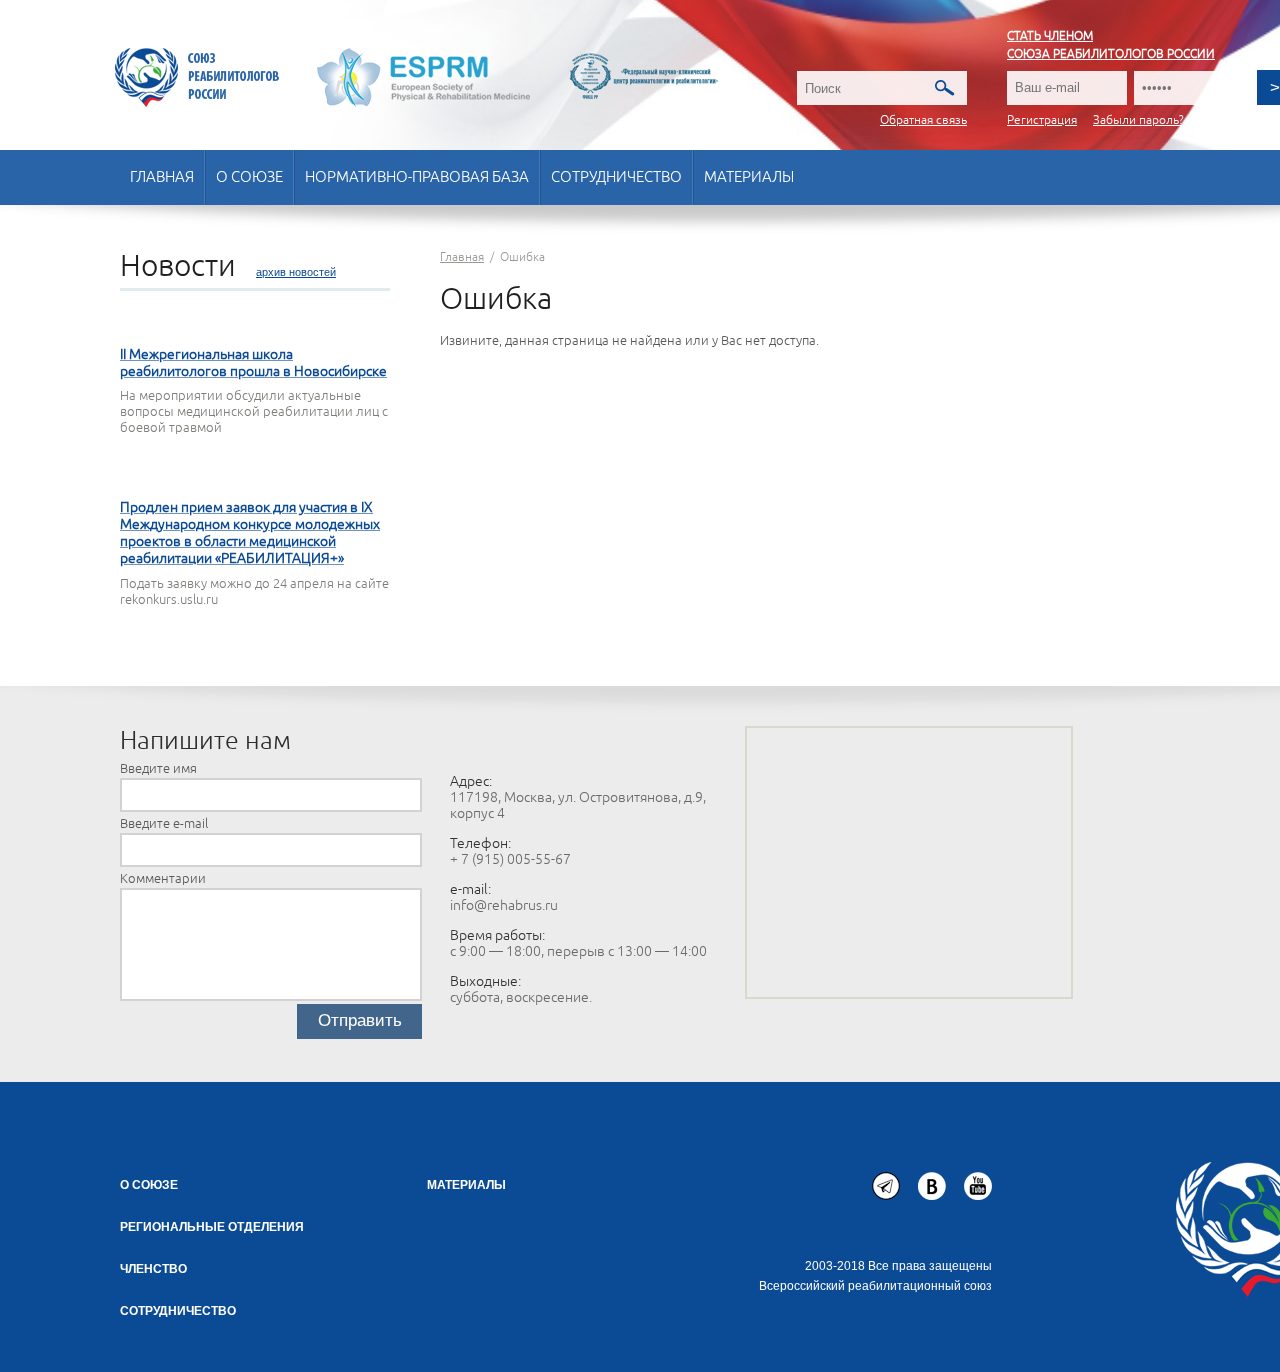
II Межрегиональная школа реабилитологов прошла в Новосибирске (253, 363)
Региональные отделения (212, 1227)
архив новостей (296, 272)
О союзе (249, 177)
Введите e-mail (164, 824)
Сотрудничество (616, 177)
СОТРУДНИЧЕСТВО (178, 1311)
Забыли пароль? (1138, 120)
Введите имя (158, 769)
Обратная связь (923, 120)
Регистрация (1042, 120)
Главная (162, 177)
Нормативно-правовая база (417, 177)
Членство (153, 1269)
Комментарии (163, 879)
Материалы (749, 177)
